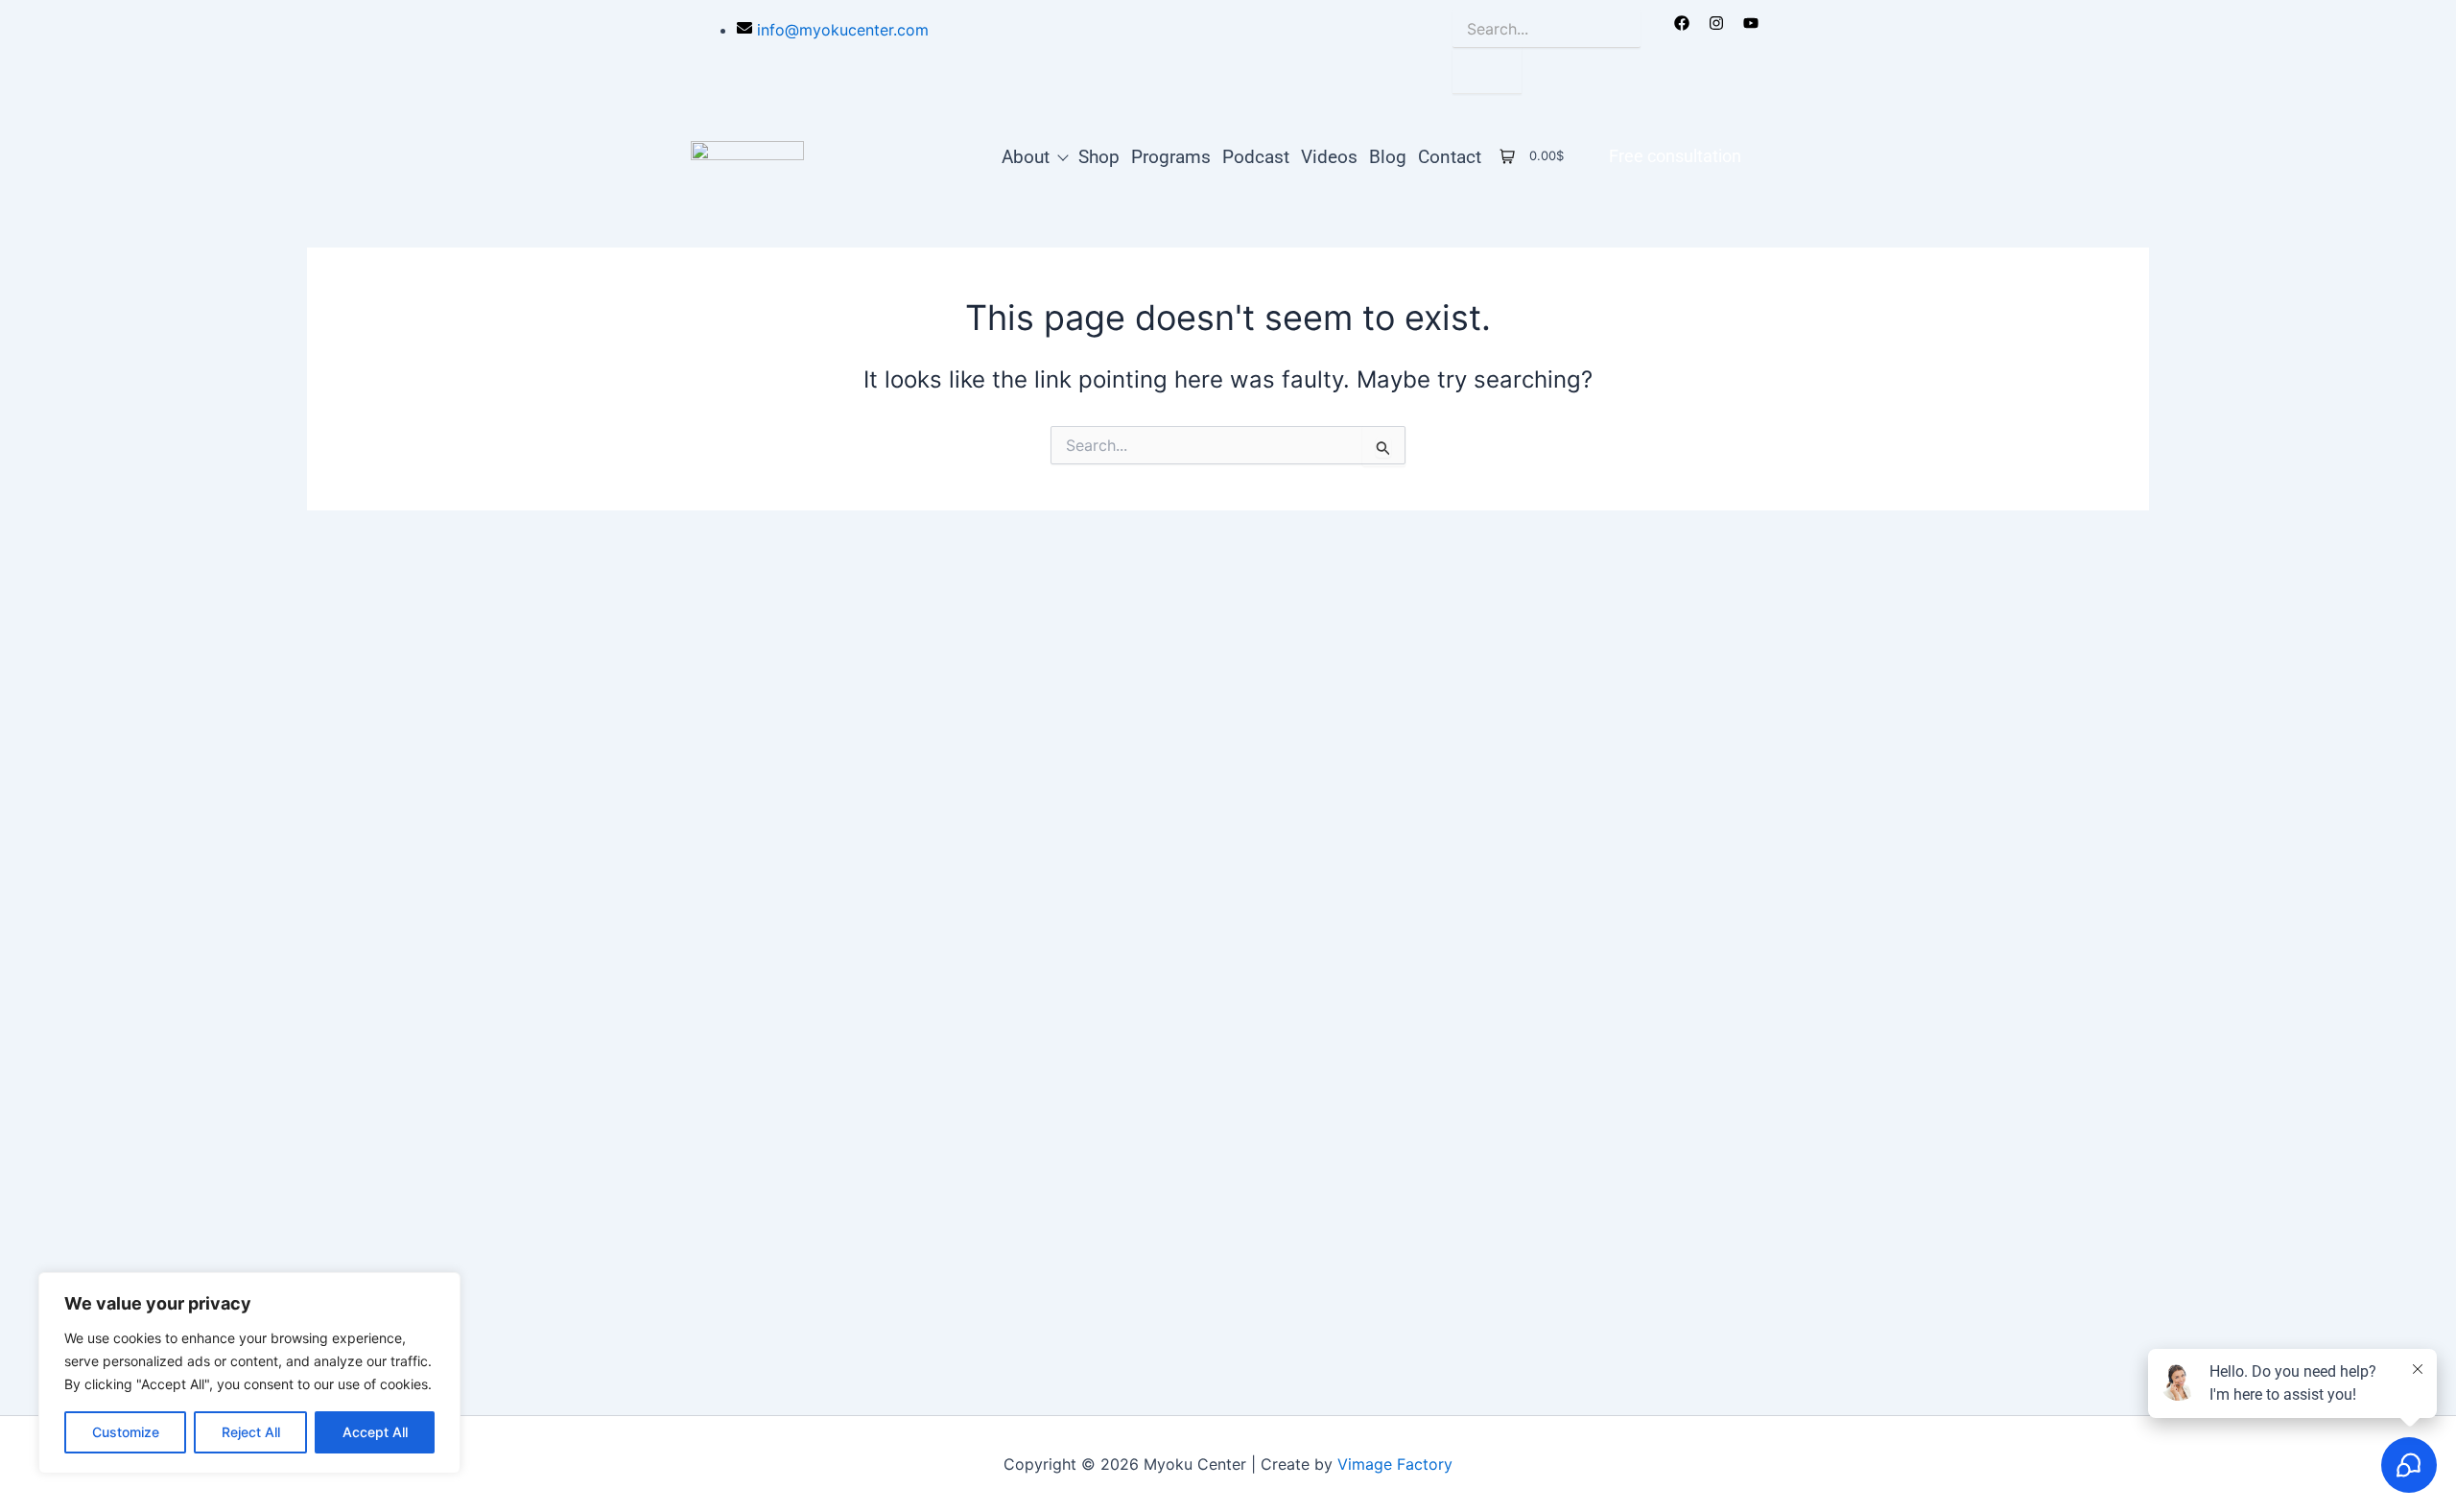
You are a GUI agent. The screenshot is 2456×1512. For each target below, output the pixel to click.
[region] (249, 1373)
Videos (1329, 156)
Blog (1388, 156)
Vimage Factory (1395, 1464)
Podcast (1256, 156)
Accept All (375, 1432)
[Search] (1487, 71)
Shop (1099, 156)
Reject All (251, 1432)
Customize (126, 1432)
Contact (1450, 156)
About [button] (1026, 156)
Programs (1171, 156)
